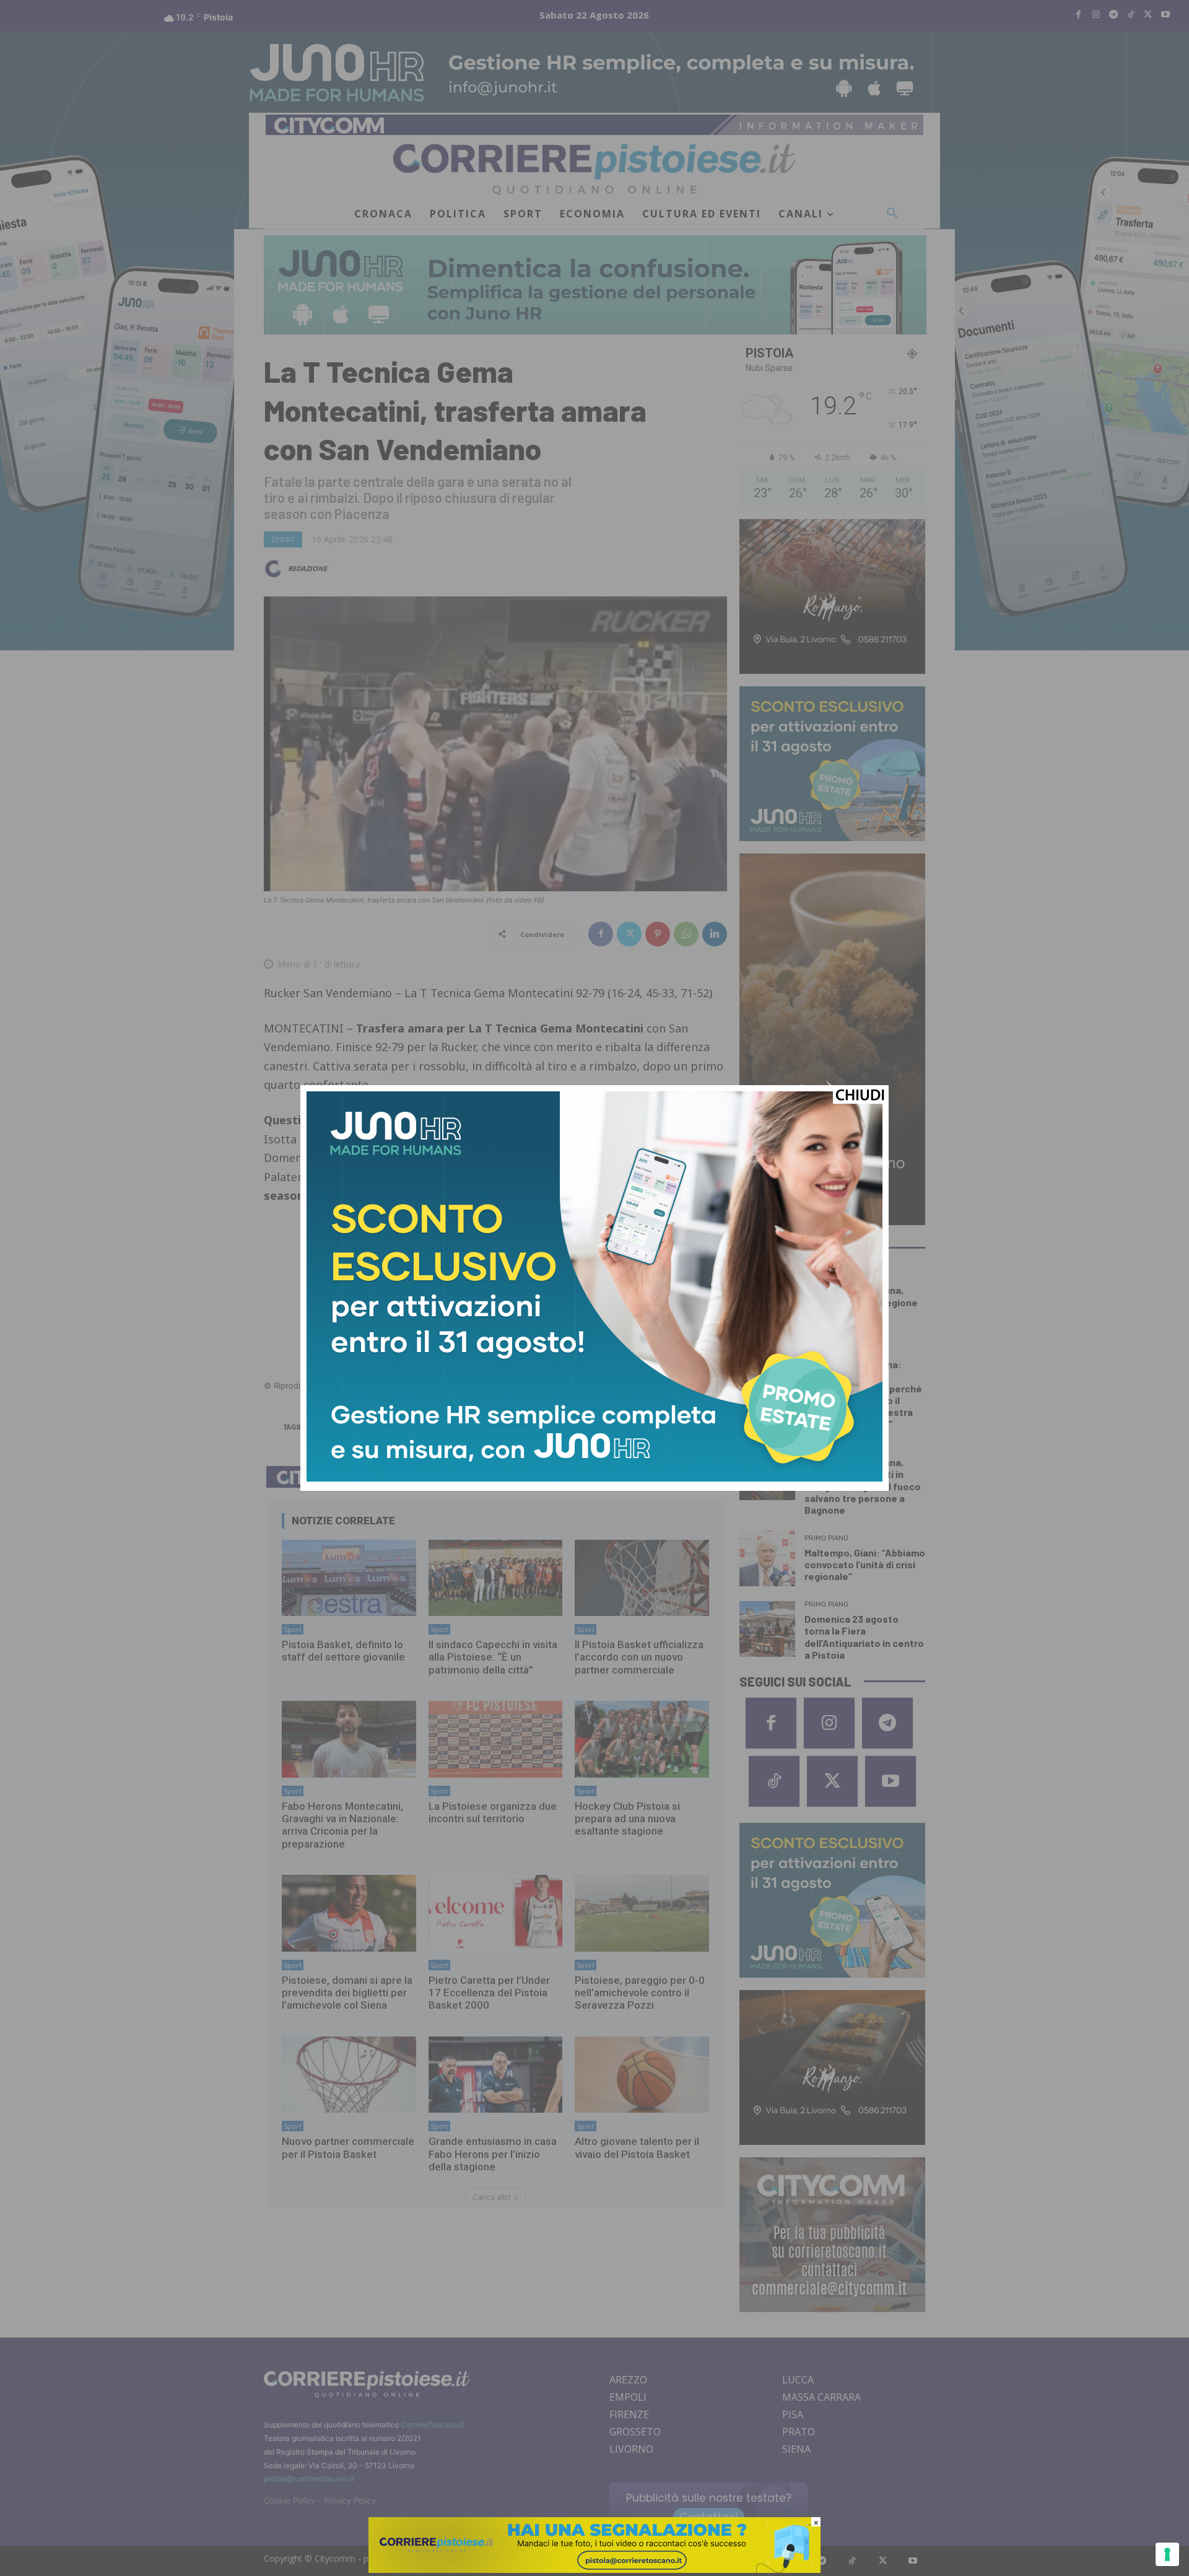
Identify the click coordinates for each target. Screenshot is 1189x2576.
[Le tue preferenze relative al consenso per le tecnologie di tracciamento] (1167, 2554)
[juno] (594, 1478)
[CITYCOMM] (594, 2569)
